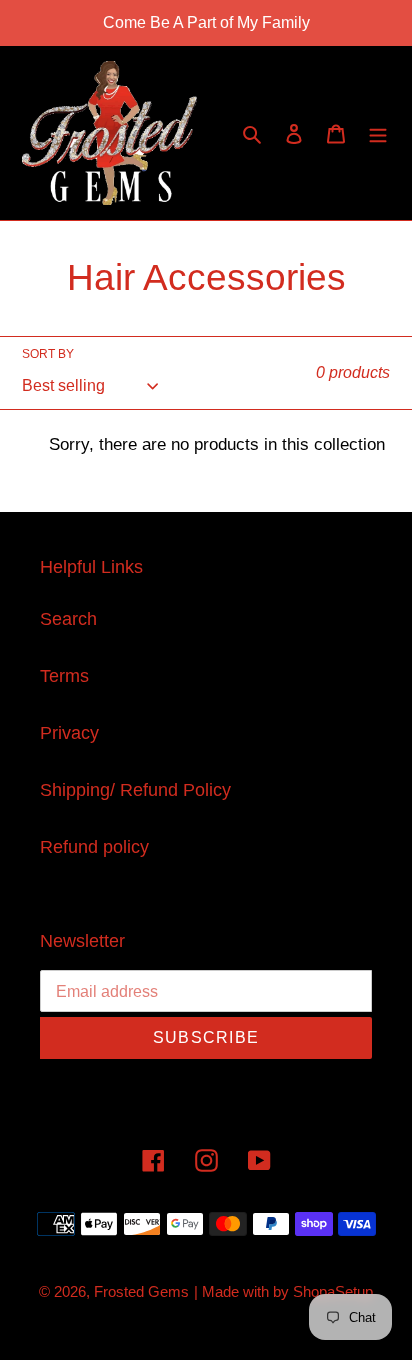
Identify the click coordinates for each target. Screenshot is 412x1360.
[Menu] (378, 133)
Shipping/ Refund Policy (135, 790)
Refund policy (94, 847)
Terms (64, 676)
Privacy (69, 733)
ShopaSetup (333, 1291)
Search (68, 619)
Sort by (48, 354)
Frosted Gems (141, 1291)
